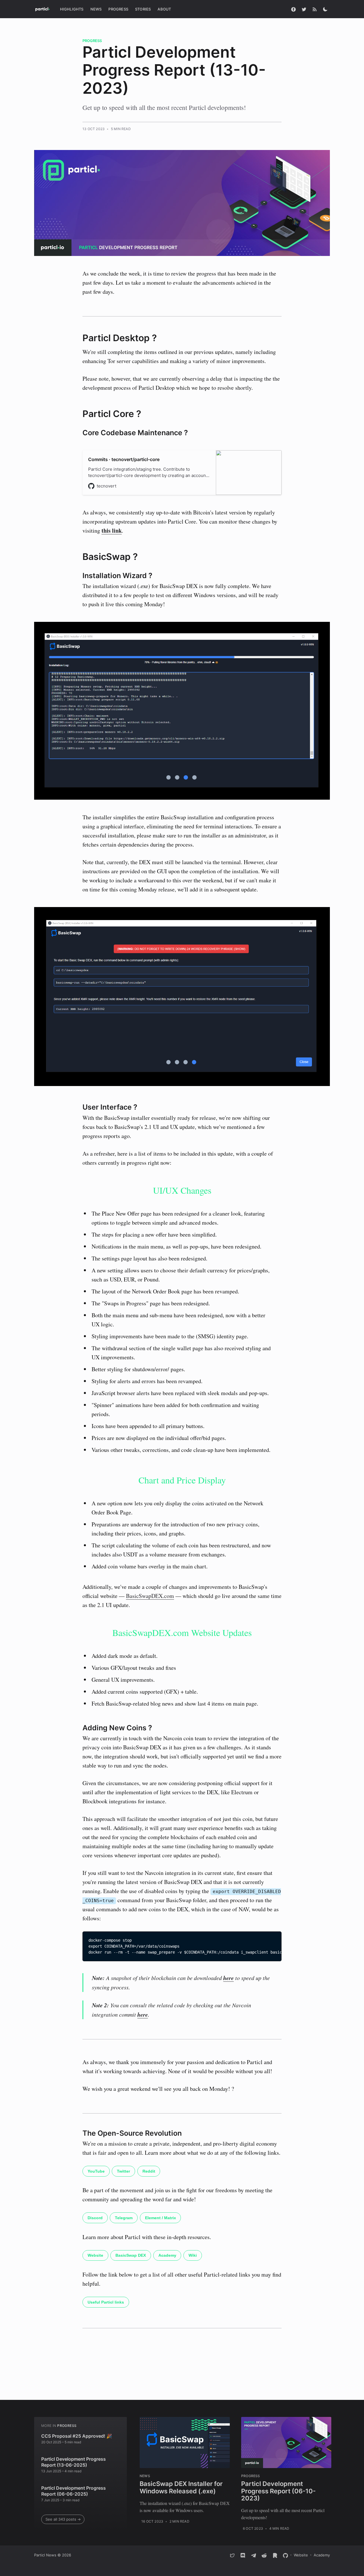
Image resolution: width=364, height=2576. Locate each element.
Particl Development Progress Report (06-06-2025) (74, 2491)
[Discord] (243, 2555)
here (228, 1978)
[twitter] (232, 2555)
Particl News (45, 2555)
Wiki (193, 2255)
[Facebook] (293, 9)
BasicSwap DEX (131, 2255)
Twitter (123, 2171)
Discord (95, 2218)
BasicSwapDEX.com (150, 1596)
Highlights (72, 9)
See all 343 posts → (63, 2519)
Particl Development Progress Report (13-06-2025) (74, 2462)
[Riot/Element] (275, 2555)
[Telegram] (254, 2555)
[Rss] (315, 9)
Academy (167, 2255)
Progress (118, 9)
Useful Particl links (106, 2302)
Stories (143, 9)
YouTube (96, 2171)
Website (95, 2255)
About (164, 9)
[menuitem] (72, 9)
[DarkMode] (325, 9)
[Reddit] (264, 2555)
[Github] (286, 2555)
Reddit (149, 2171)
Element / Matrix (161, 2218)
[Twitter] (304, 9)
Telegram (124, 2218)
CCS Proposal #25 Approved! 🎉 (77, 2436)
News (96, 9)
